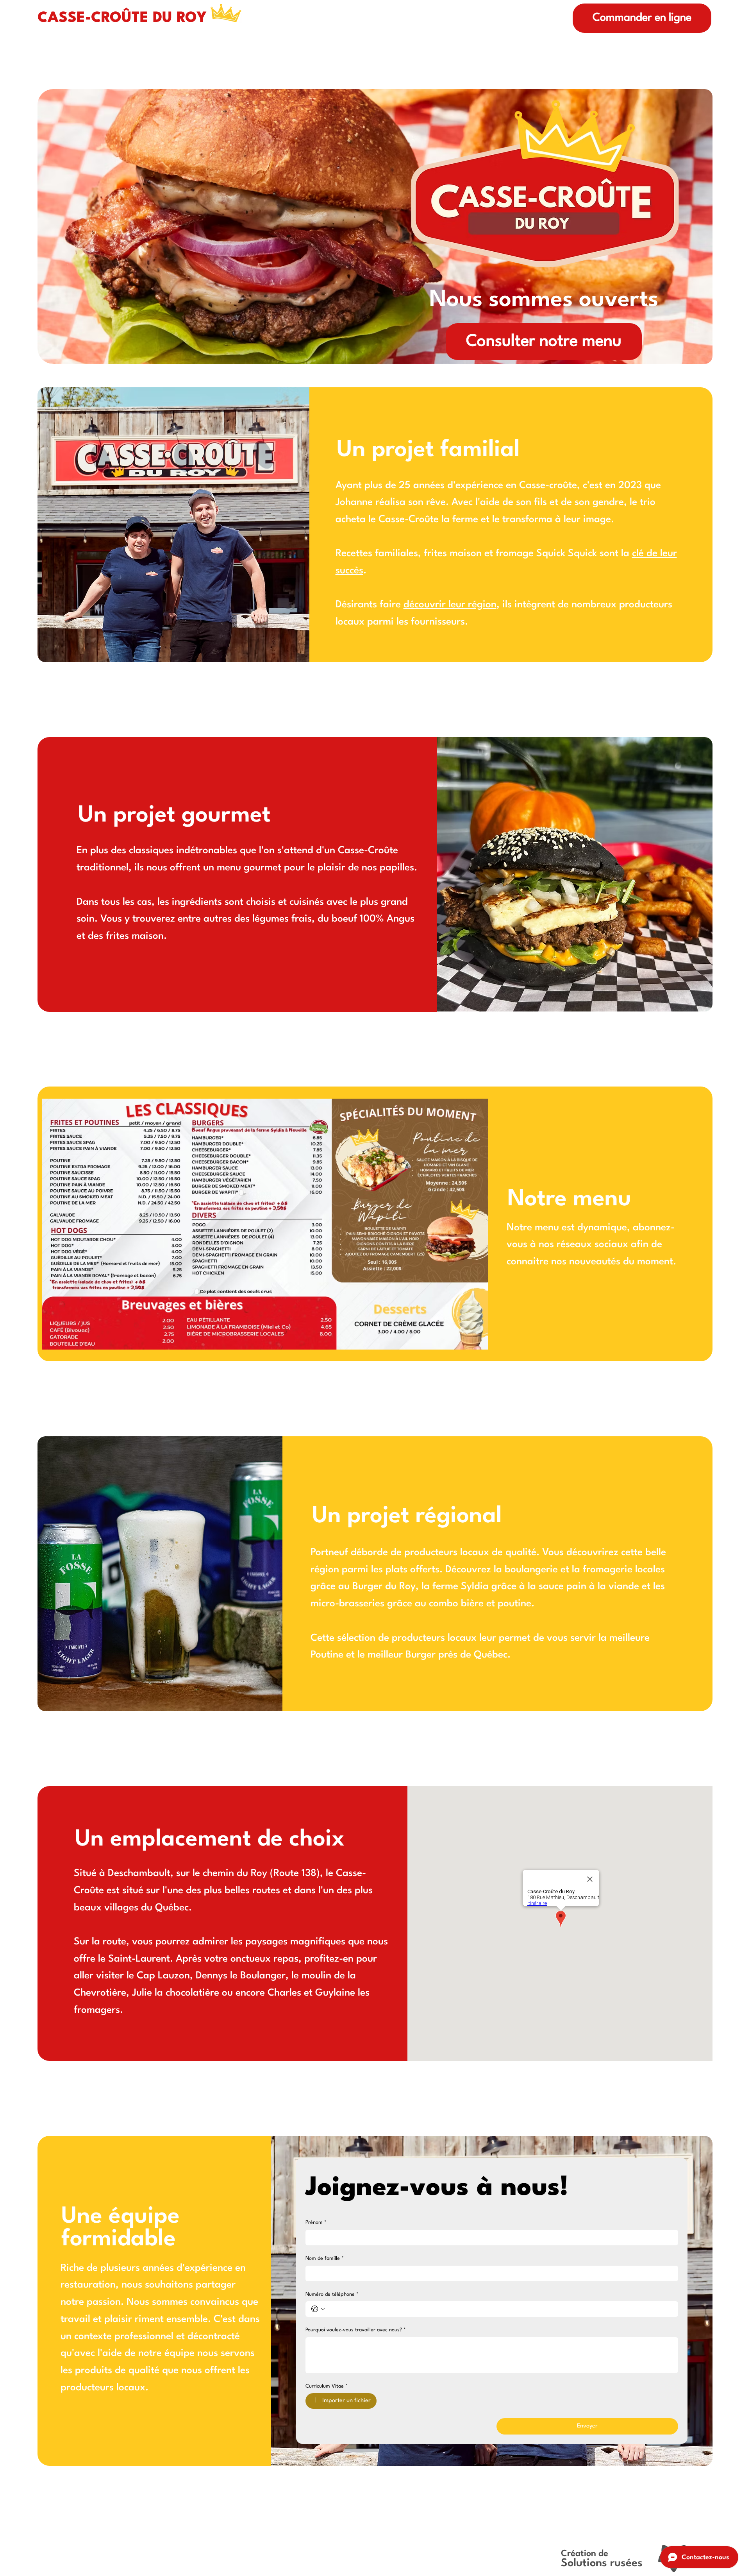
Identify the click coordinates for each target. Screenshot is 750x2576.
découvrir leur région (450, 605)
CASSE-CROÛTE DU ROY (122, 18)
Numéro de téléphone (332, 2294)
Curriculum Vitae (327, 2386)
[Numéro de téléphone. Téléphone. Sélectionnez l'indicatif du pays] (318, 2309)
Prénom (316, 2222)
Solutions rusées (602, 2563)
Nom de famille (325, 2258)
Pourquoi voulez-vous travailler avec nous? (356, 2330)
